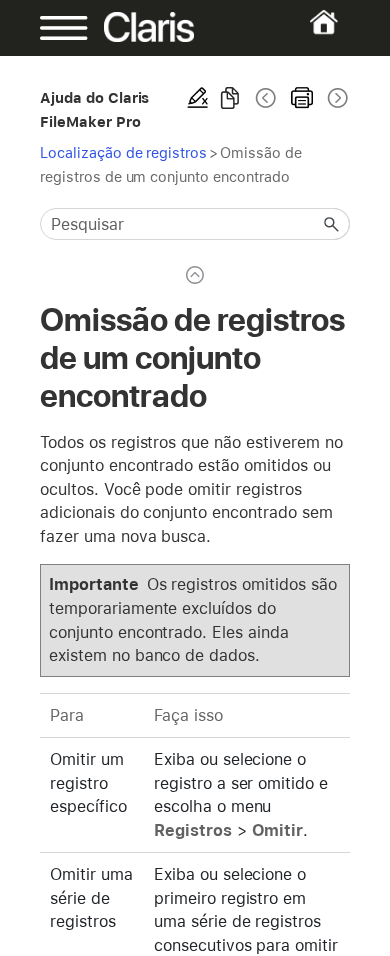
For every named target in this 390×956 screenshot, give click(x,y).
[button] (332, 224)
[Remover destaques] (198, 98)
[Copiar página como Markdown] (230, 98)
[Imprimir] (302, 98)
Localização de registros (123, 152)
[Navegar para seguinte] (336, 98)
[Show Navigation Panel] (54, 28)
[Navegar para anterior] (266, 98)
